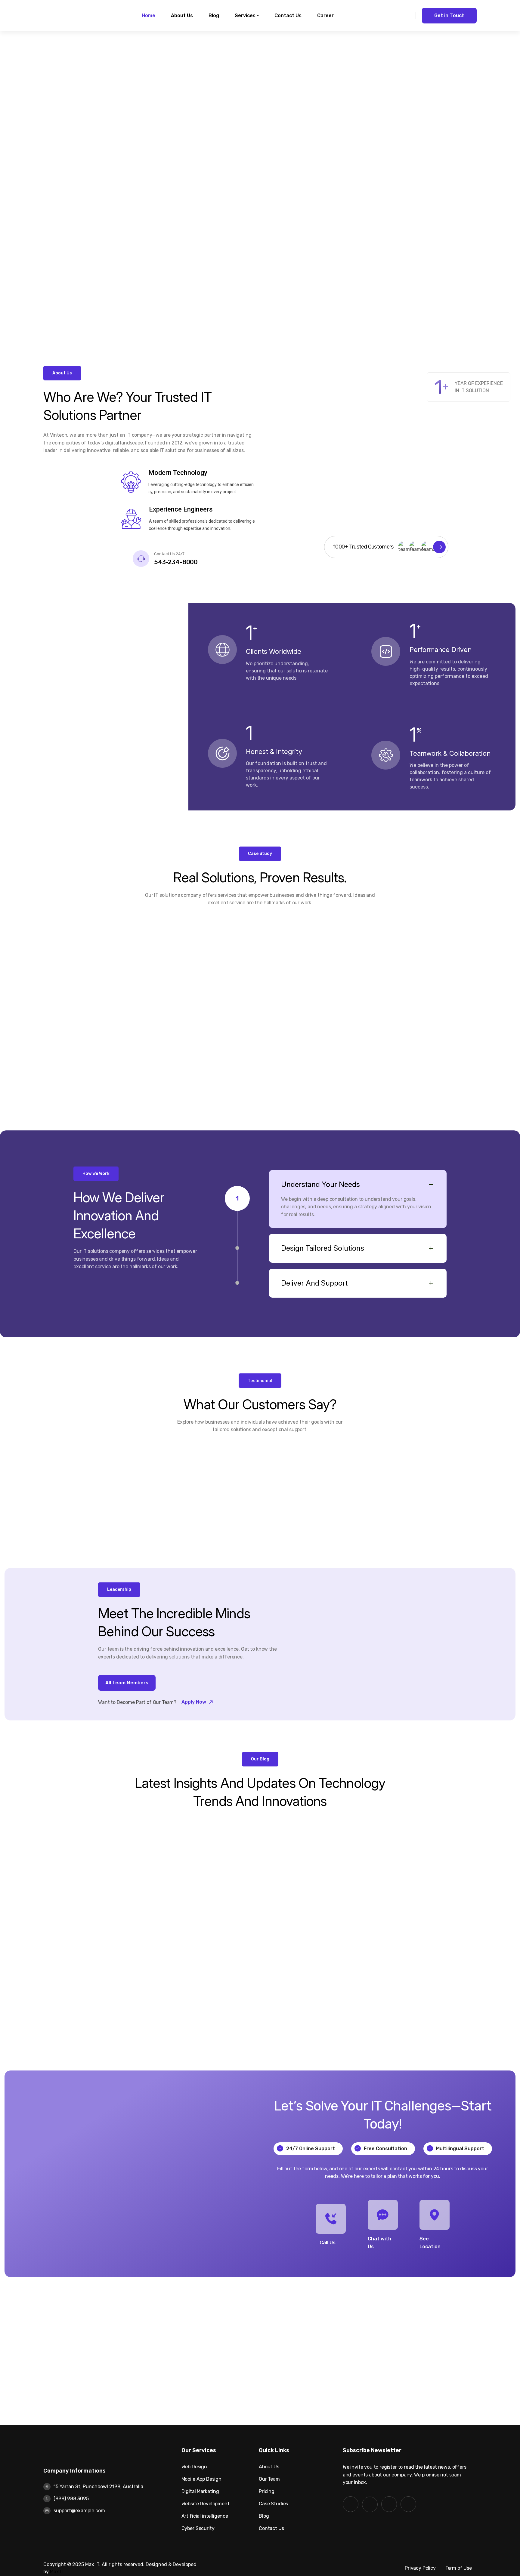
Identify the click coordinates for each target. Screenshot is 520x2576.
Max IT (57, 2572)
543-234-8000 (176, 562)
